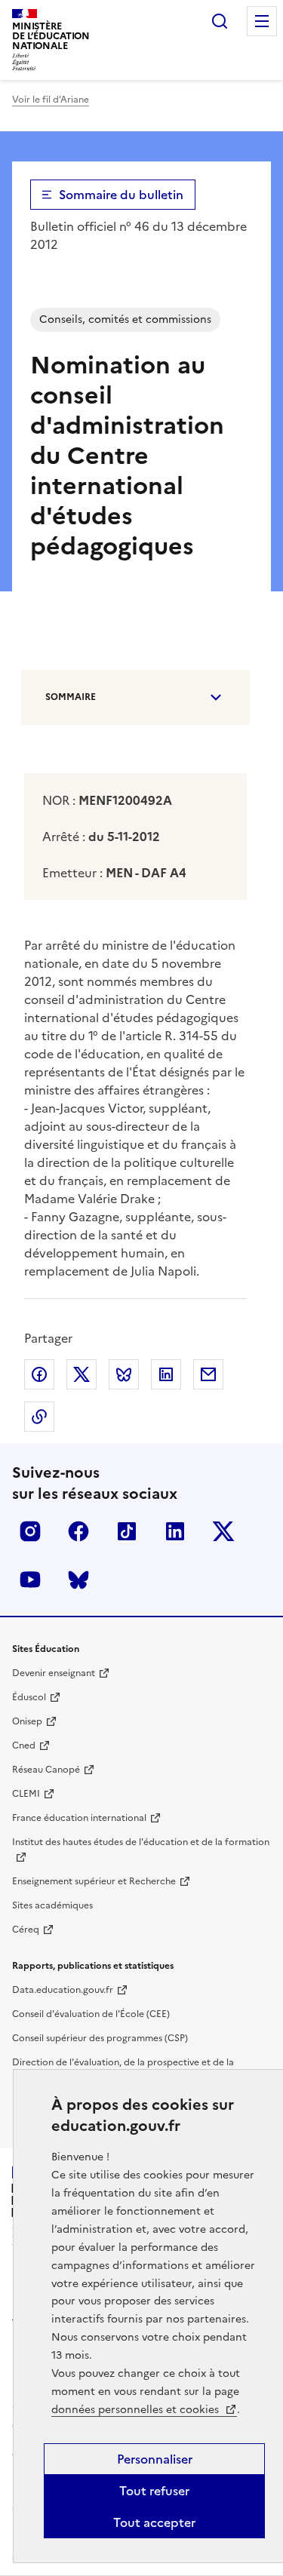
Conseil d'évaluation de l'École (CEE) (91, 2014)
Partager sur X (82, 1374)
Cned (24, 1745)
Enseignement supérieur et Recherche (94, 1881)
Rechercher (220, 21)
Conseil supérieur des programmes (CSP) (100, 2038)
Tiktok (127, 1531)
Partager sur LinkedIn (166, 1374)
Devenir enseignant (54, 1673)
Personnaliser (155, 2459)
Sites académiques (52, 1905)
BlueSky (78, 1580)
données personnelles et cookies (137, 2410)
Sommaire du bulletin (121, 195)
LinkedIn (175, 1531)
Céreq (26, 1930)
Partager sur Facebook (39, 1374)
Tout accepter (154, 2522)
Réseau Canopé (46, 1770)
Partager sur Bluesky (124, 1374)
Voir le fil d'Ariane (51, 100)
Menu (262, 21)
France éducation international (79, 1818)
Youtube (30, 1580)
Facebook (78, 1531)
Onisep (27, 1721)
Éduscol (29, 1697)
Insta (30, 1531)
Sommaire (71, 697)
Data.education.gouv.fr (63, 1990)
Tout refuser (154, 2491)
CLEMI (26, 1794)
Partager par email (208, 1374)
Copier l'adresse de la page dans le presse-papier (39, 1417)
